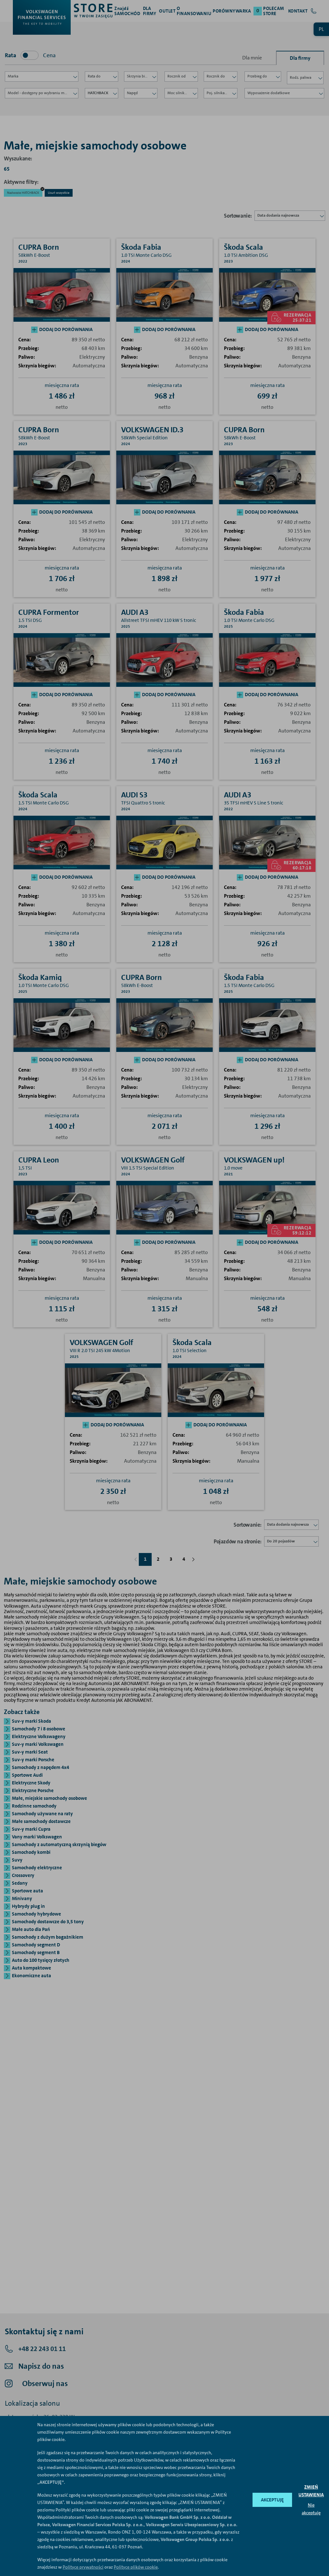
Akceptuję (272, 2500)
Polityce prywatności (83, 2567)
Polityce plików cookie (136, 2567)
